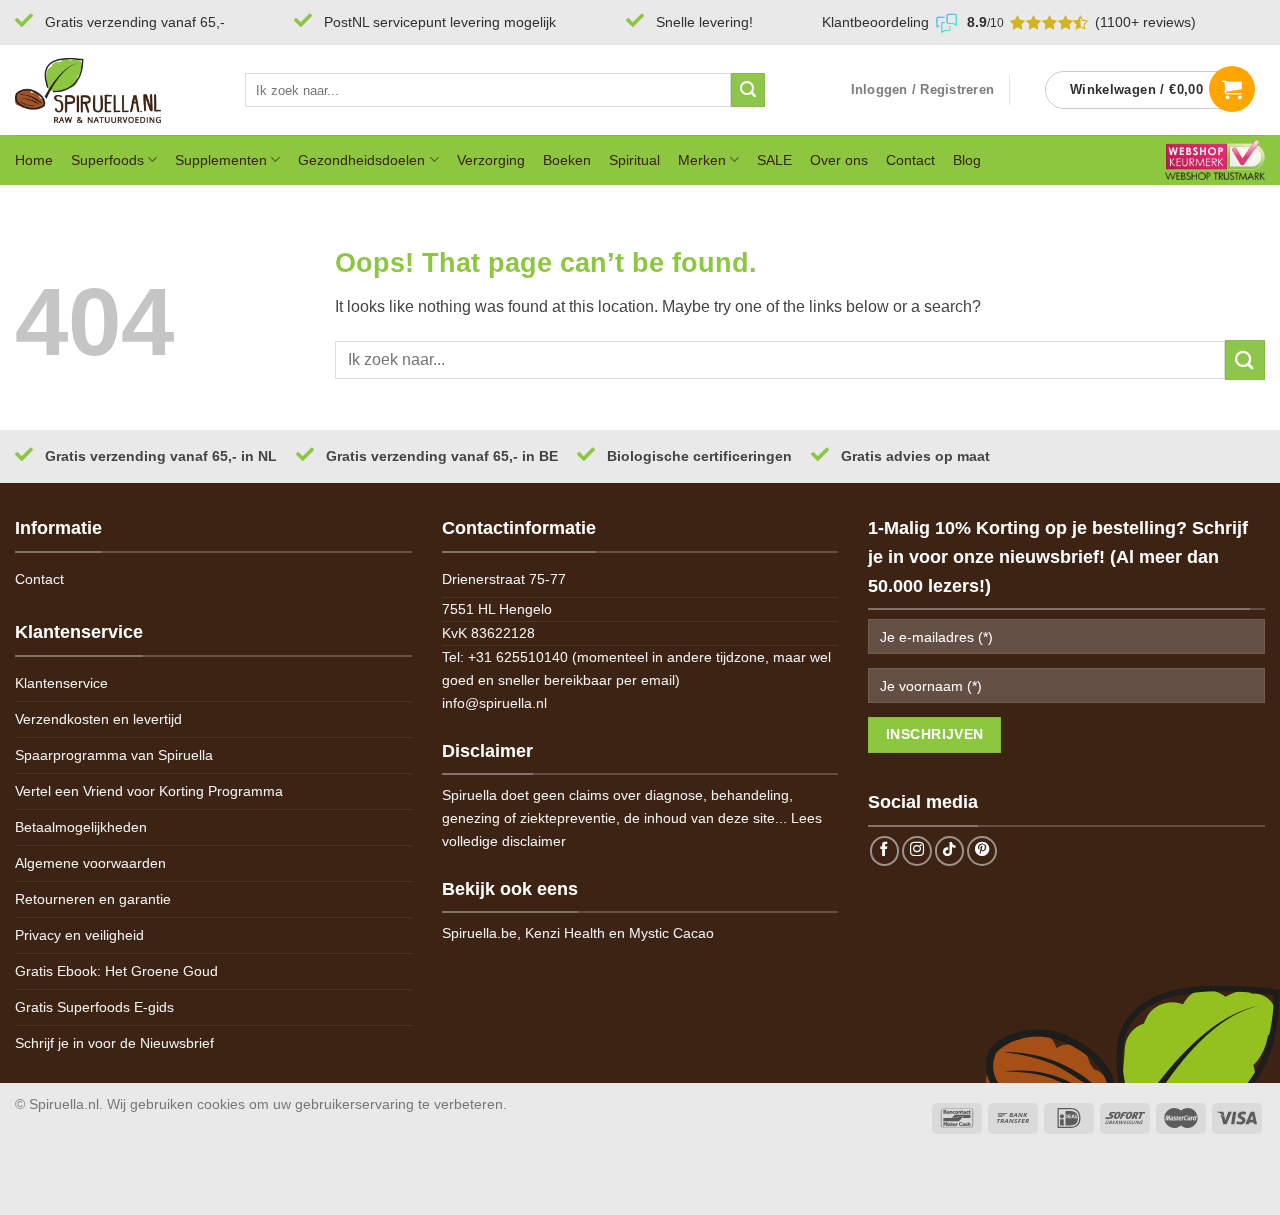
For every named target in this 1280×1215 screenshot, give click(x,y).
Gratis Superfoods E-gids (94, 1007)
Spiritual (634, 160)
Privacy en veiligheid (79, 935)
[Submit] (748, 90)
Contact (910, 160)
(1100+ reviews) (1145, 22)
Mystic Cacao (671, 933)
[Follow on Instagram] (917, 851)
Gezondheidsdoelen (361, 160)
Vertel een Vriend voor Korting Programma (149, 791)
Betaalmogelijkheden (81, 827)
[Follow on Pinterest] (982, 851)
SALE (774, 160)
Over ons (839, 160)
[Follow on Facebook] (885, 851)
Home (34, 160)
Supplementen (221, 160)
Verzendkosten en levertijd (98, 719)
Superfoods (107, 160)
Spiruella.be (479, 933)
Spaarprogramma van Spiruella (114, 755)
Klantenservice (61, 683)
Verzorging (491, 160)
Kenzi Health (565, 933)
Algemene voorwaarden (90, 863)
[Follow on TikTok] (950, 851)
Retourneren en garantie (93, 899)
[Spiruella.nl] (115, 90)
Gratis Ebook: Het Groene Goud (116, 971)
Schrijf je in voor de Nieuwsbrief (114, 1043)
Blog (967, 160)
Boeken (567, 160)
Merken (702, 160)
